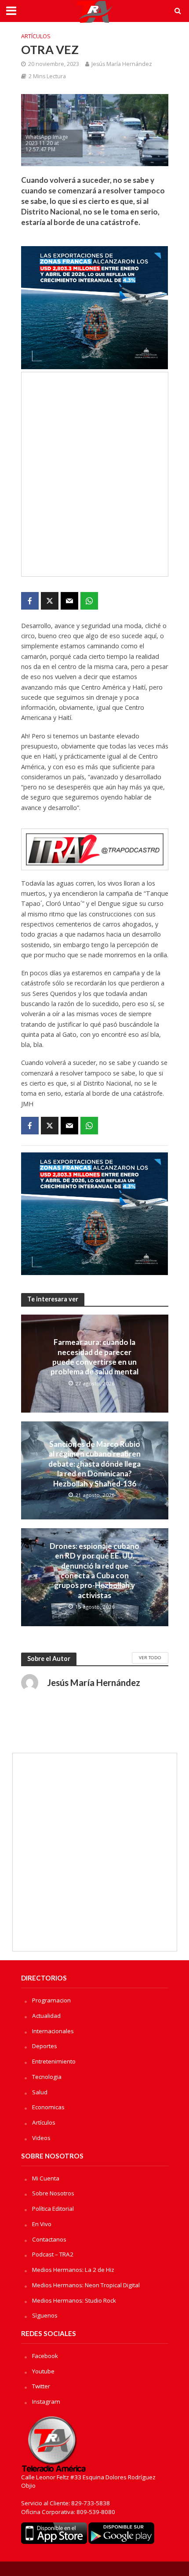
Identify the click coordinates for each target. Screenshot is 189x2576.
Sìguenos (45, 2315)
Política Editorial (53, 2209)
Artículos (36, 36)
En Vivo (42, 2224)
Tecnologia (47, 2077)
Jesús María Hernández (122, 64)
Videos (41, 2138)
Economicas (48, 2107)
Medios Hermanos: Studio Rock (74, 2300)
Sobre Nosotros (53, 2193)
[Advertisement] (94, 474)
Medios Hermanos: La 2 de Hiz (73, 2270)
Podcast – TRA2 (53, 2254)
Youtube (43, 2371)
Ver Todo (150, 1657)
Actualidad (46, 2016)
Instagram (46, 2402)
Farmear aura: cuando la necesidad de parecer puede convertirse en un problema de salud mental (94, 1357)
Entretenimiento (54, 2061)
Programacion (51, 2000)
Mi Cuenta (46, 2178)
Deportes (45, 2046)
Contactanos (49, 2239)
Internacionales (53, 2031)
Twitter (41, 2386)
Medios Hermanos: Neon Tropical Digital (86, 2285)
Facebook (45, 2356)
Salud (40, 2092)
